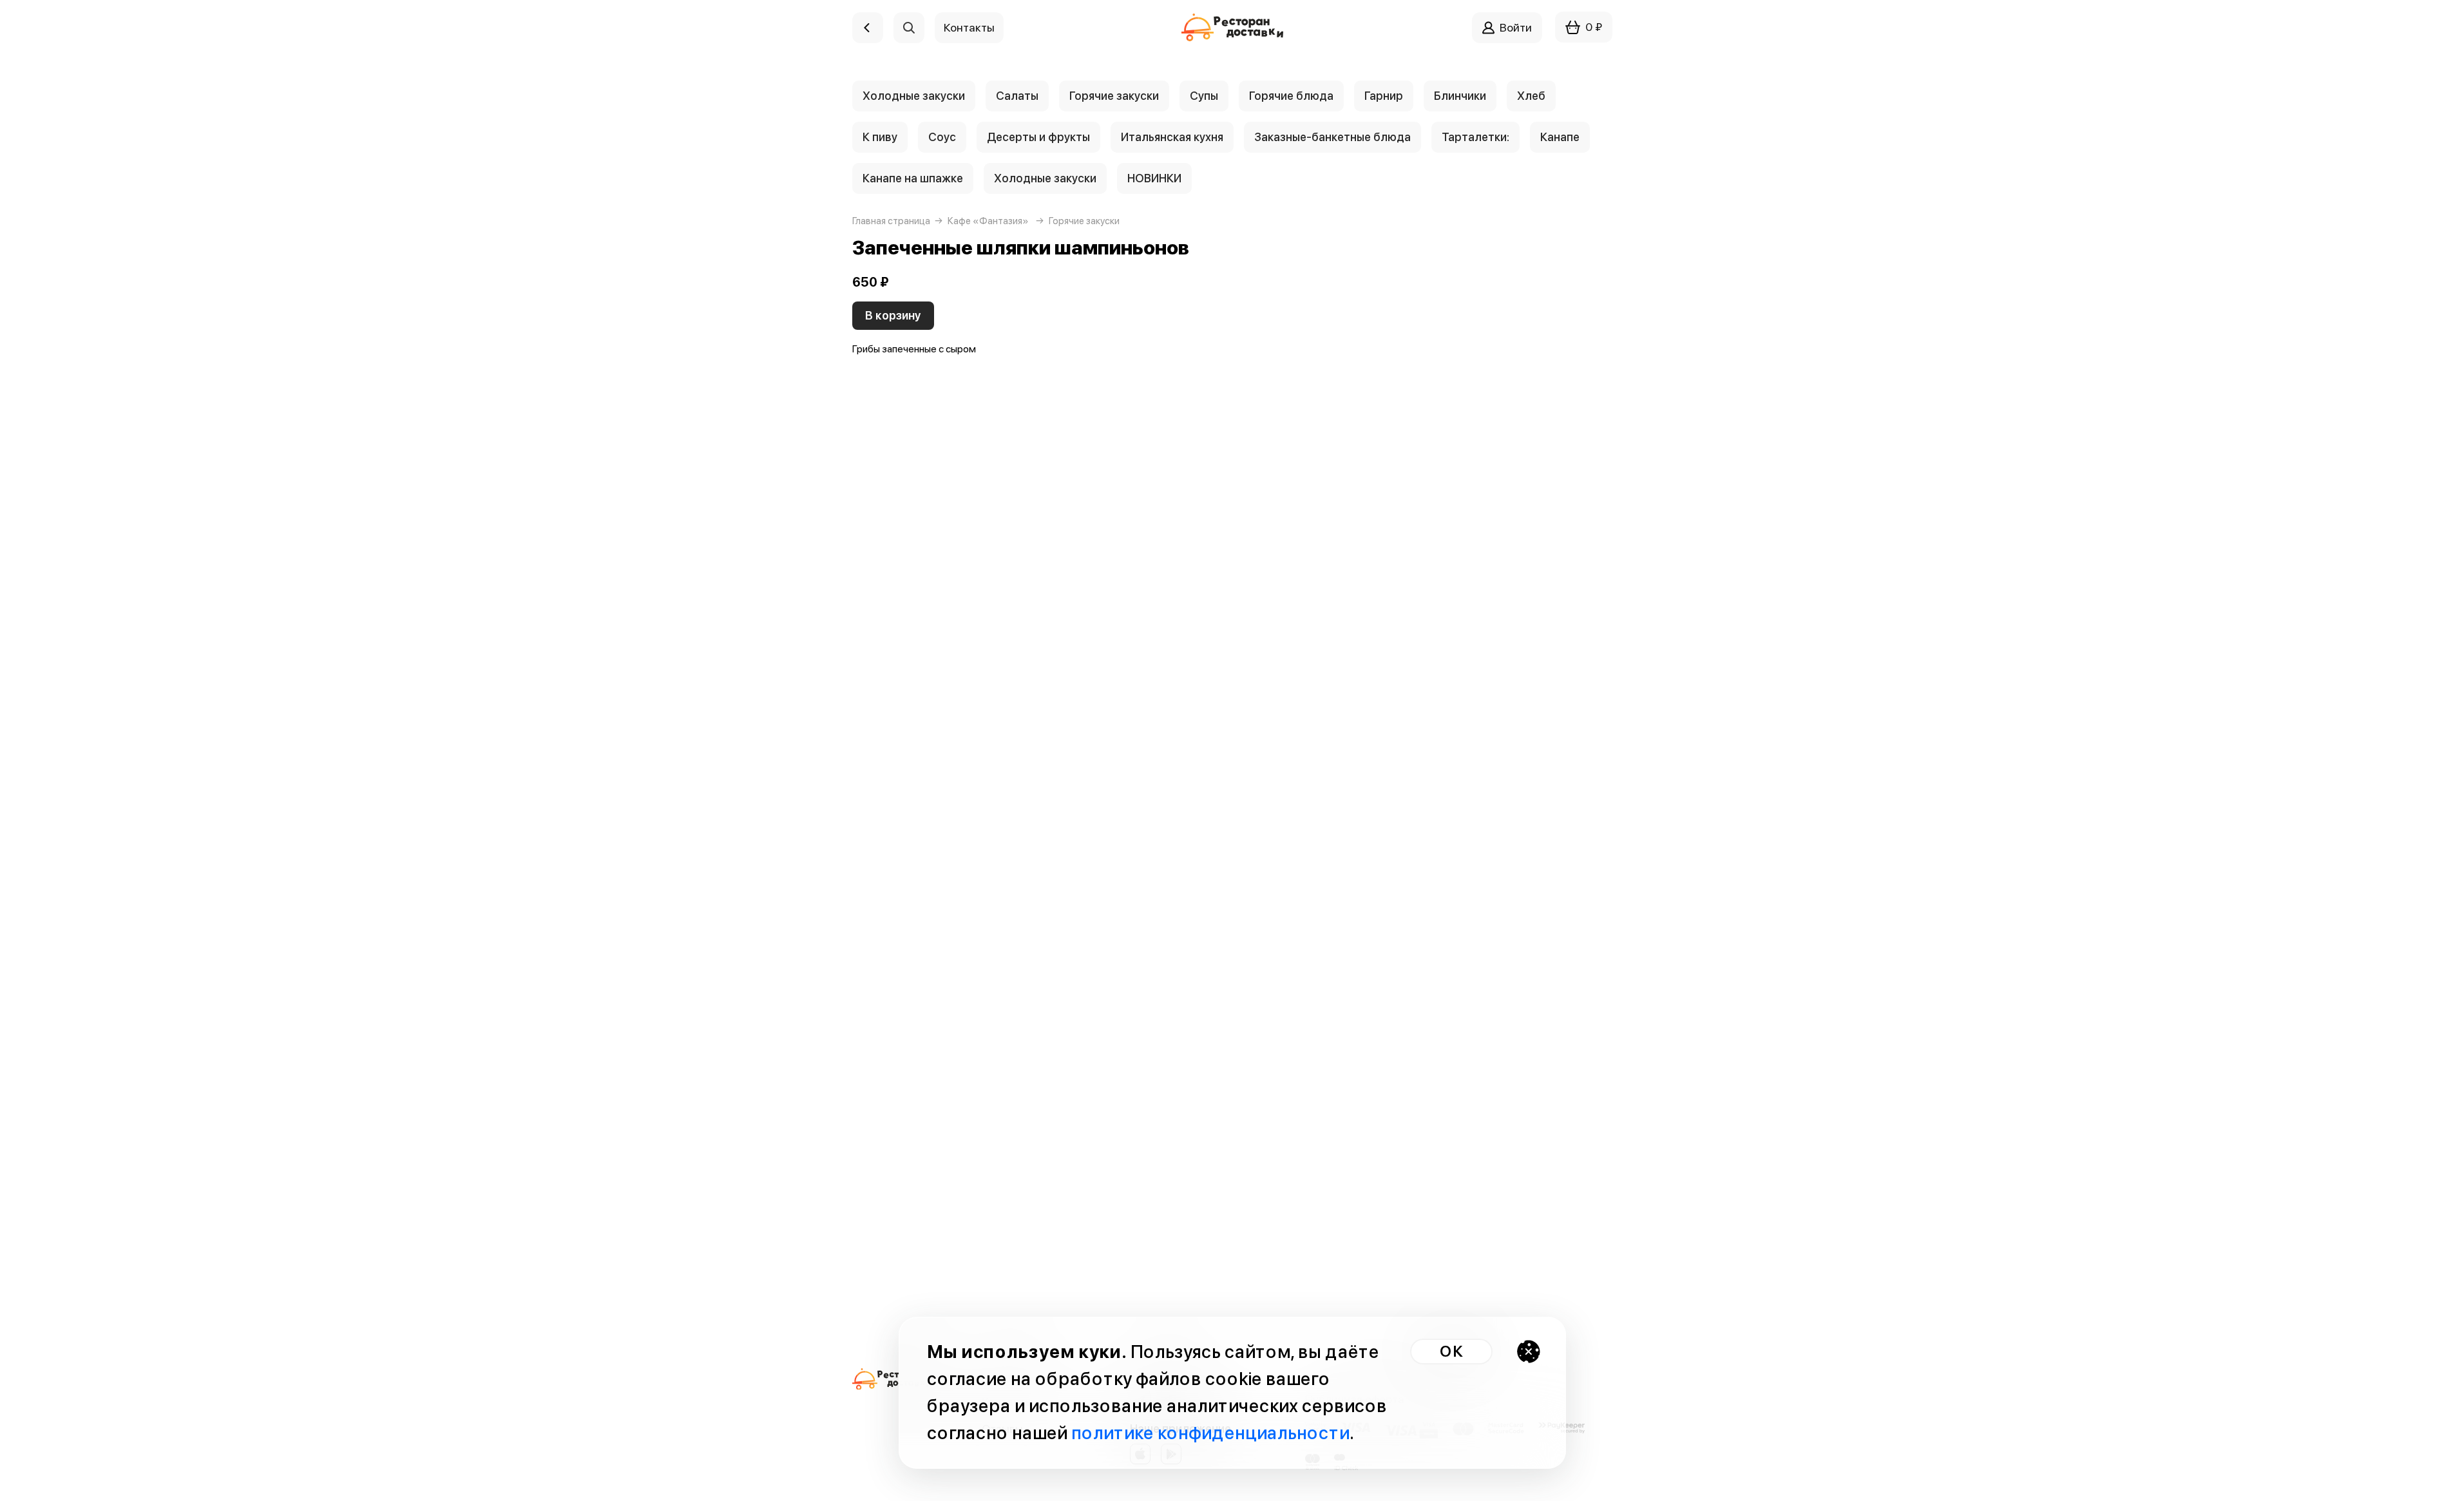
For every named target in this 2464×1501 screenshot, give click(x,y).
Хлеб (1531, 96)
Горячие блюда (1291, 96)
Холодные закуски (914, 96)
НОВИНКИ (1154, 178)
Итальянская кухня (1172, 137)
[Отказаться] (1529, 1352)
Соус (942, 137)
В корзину (893, 315)
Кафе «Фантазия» (988, 221)
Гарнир (1384, 96)
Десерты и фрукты (1038, 137)
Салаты (1017, 96)
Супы (1204, 96)
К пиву (880, 137)
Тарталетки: (1476, 137)
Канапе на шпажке (913, 178)
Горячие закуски (1114, 96)
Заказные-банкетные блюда (1332, 137)
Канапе (1560, 137)
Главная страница (891, 221)
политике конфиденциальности (1210, 1433)
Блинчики (1460, 96)
